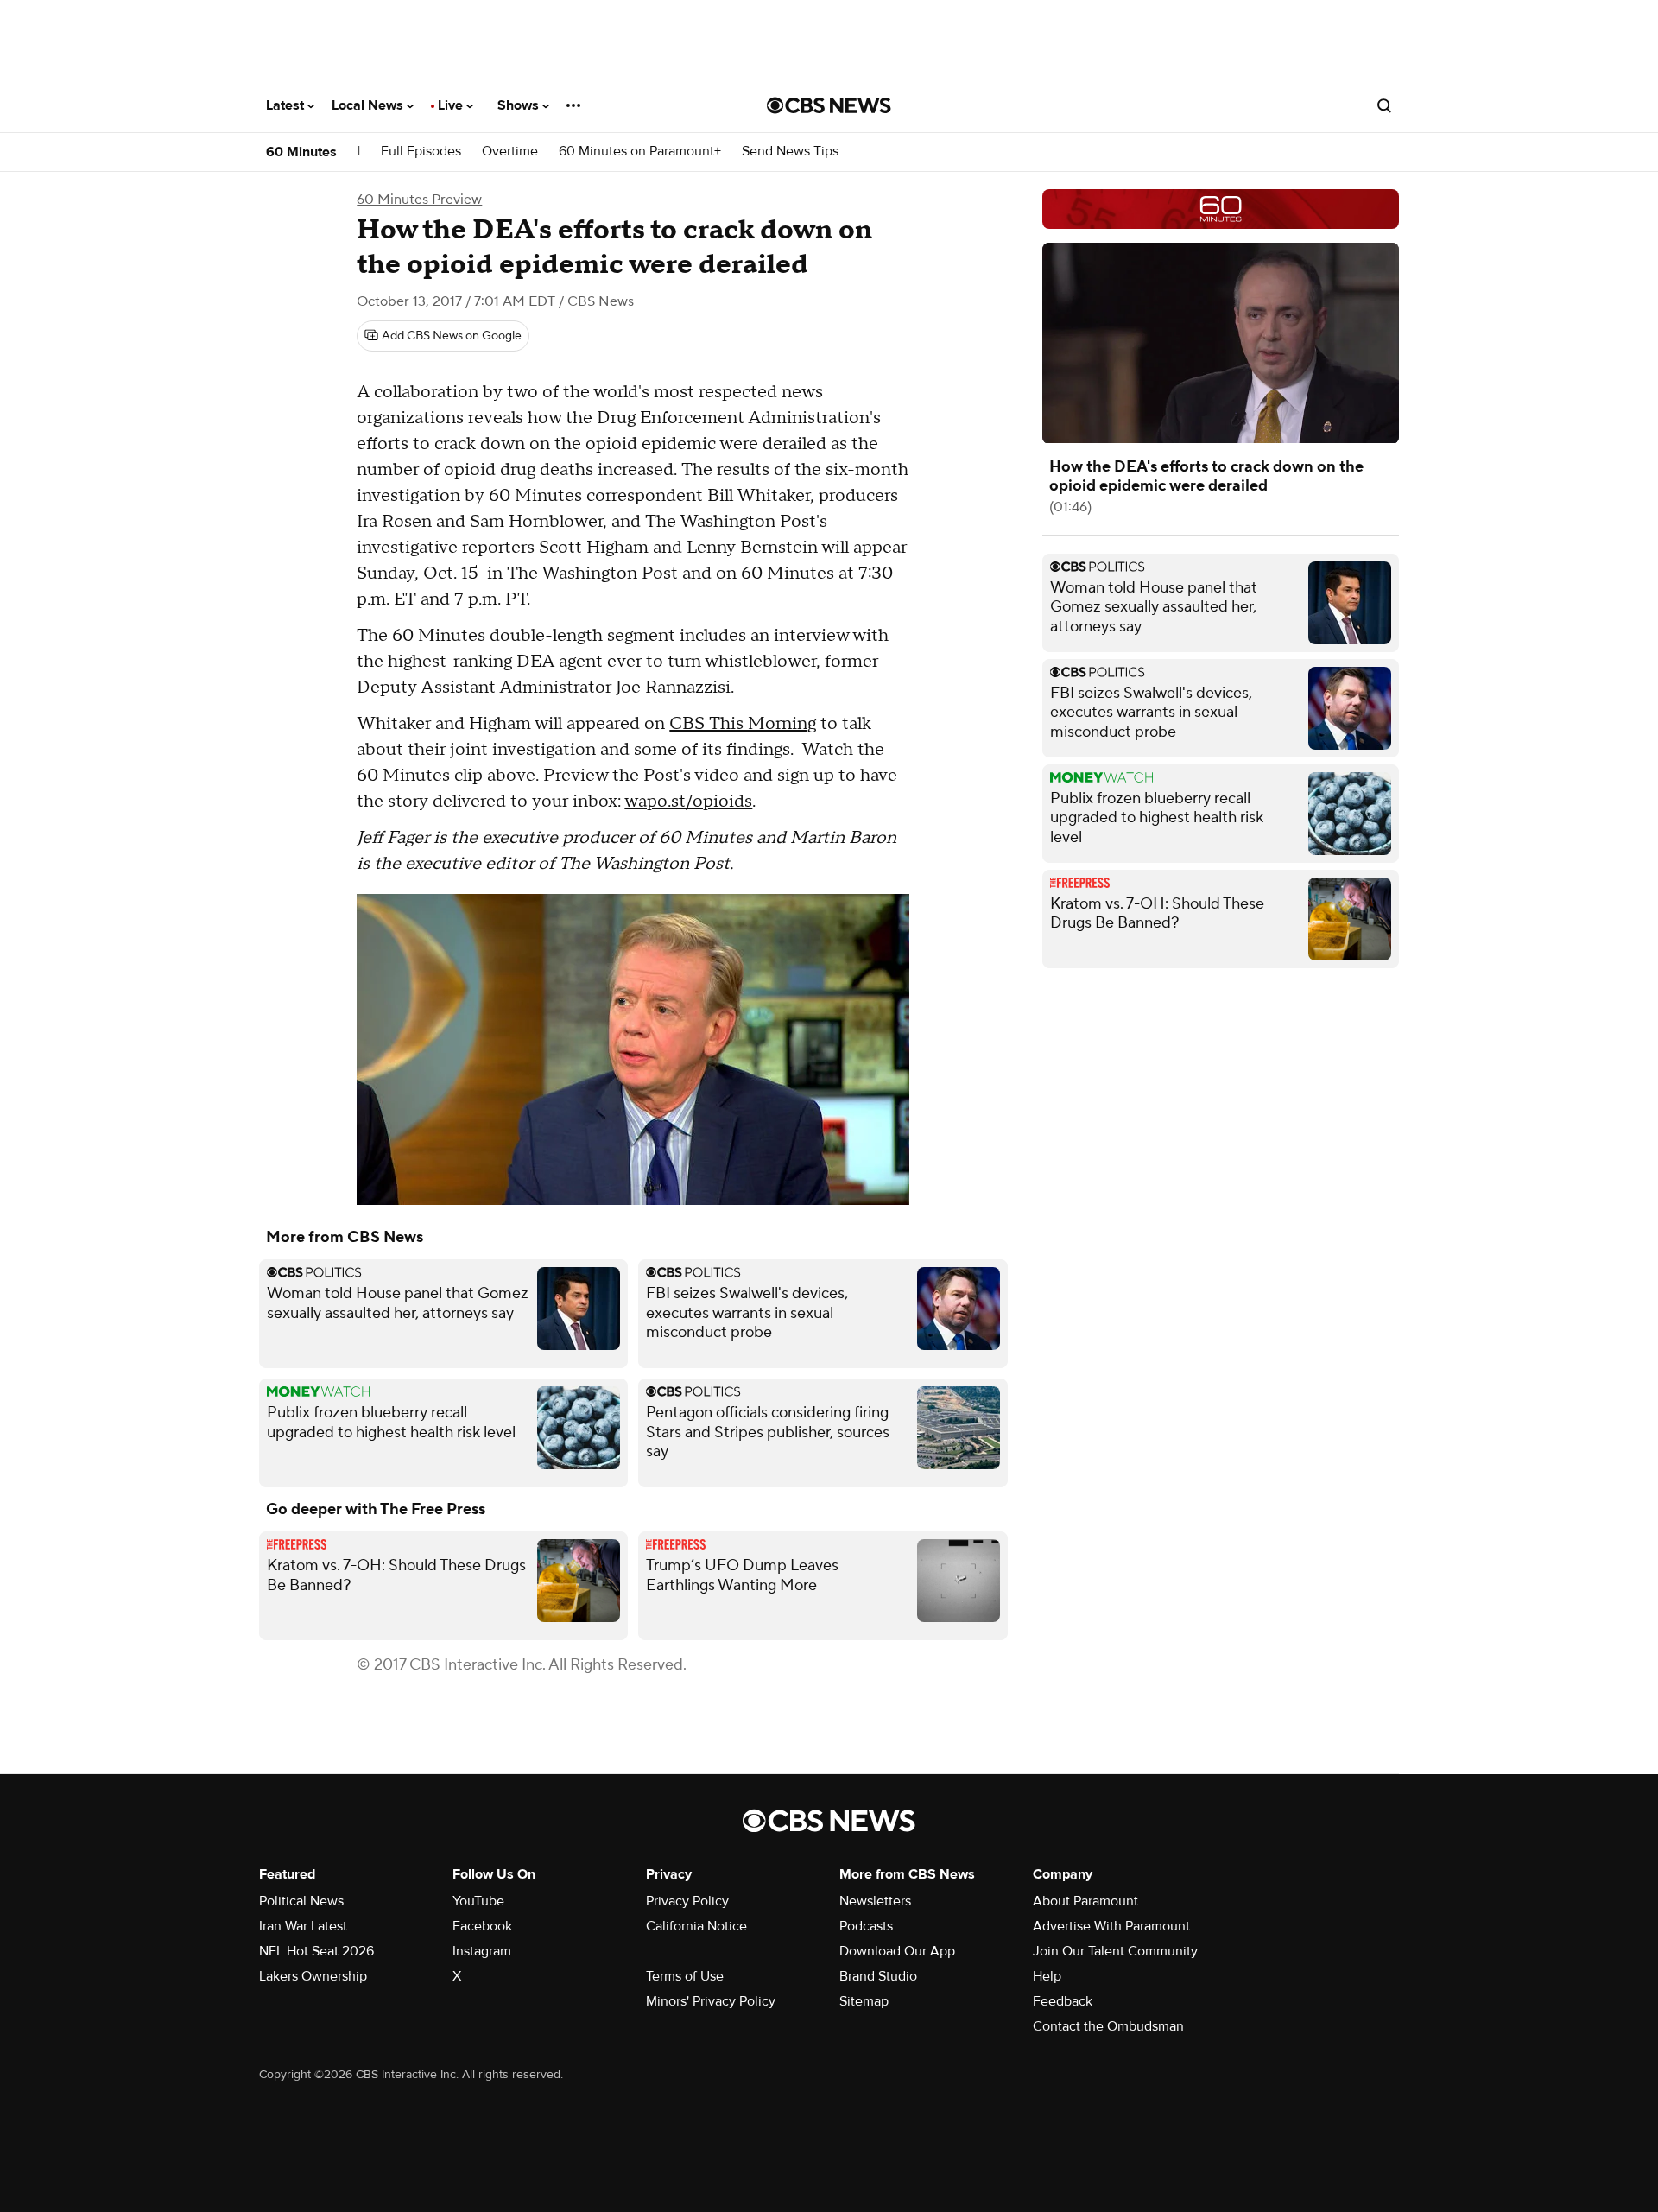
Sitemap (864, 2001)
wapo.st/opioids (688, 802)
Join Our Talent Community (1115, 1951)
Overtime (510, 152)
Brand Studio (878, 1976)
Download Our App (897, 1951)
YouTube (478, 1901)
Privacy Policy (687, 1901)
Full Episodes (421, 152)
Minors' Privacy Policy (711, 2001)
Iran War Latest (303, 1926)
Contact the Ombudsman (1108, 2026)
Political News (301, 1901)
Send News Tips (790, 152)
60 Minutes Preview (419, 200)
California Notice (696, 1926)
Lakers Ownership (313, 1976)
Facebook (482, 1926)
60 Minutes (301, 152)
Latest (287, 105)
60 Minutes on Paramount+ (640, 152)
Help (1047, 1976)
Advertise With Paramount (1111, 1926)
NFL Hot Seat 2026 (316, 1951)
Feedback (1063, 2001)
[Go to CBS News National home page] (829, 105)
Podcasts (866, 1926)
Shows (520, 105)
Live (452, 105)
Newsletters (875, 1901)
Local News (369, 105)
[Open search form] (1384, 105)
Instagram (482, 1951)
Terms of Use (685, 1976)
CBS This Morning (743, 724)
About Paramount (1085, 1901)
